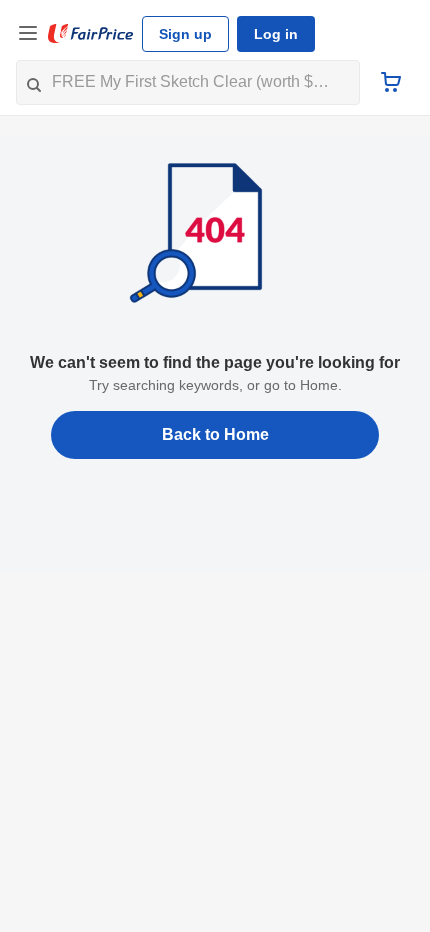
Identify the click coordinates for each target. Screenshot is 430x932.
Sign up (185, 34)
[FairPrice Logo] (91, 34)
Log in (276, 34)
